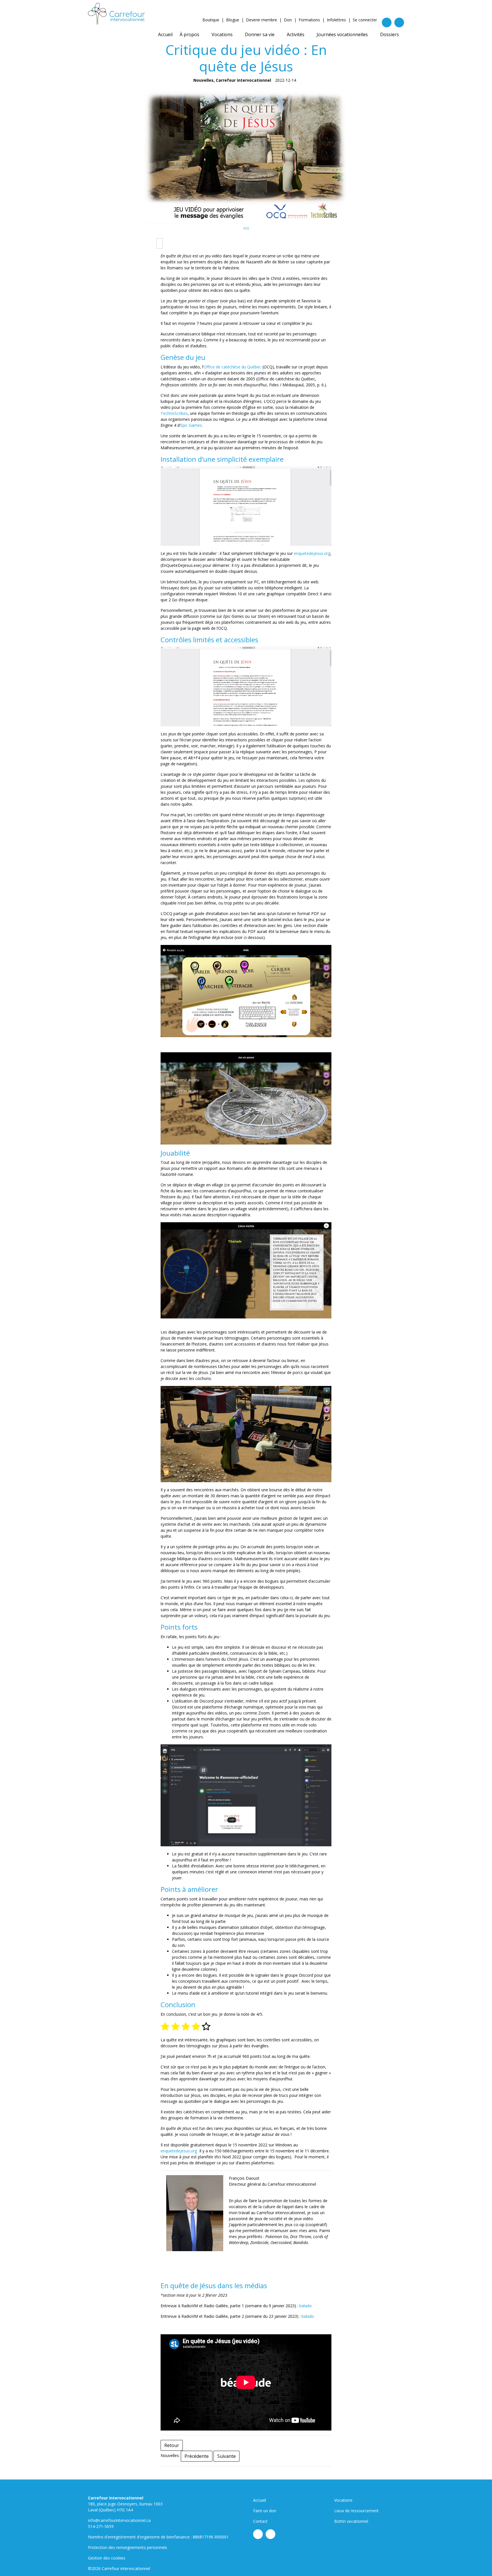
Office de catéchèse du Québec (232, 367)
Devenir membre (262, 20)
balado (306, 2306)
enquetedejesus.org (312, 553)
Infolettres (336, 20)
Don (288, 20)
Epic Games (191, 425)
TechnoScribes (174, 413)
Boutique (211, 20)
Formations (309, 20)
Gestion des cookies (107, 2558)
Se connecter (365, 20)
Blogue (233, 20)
